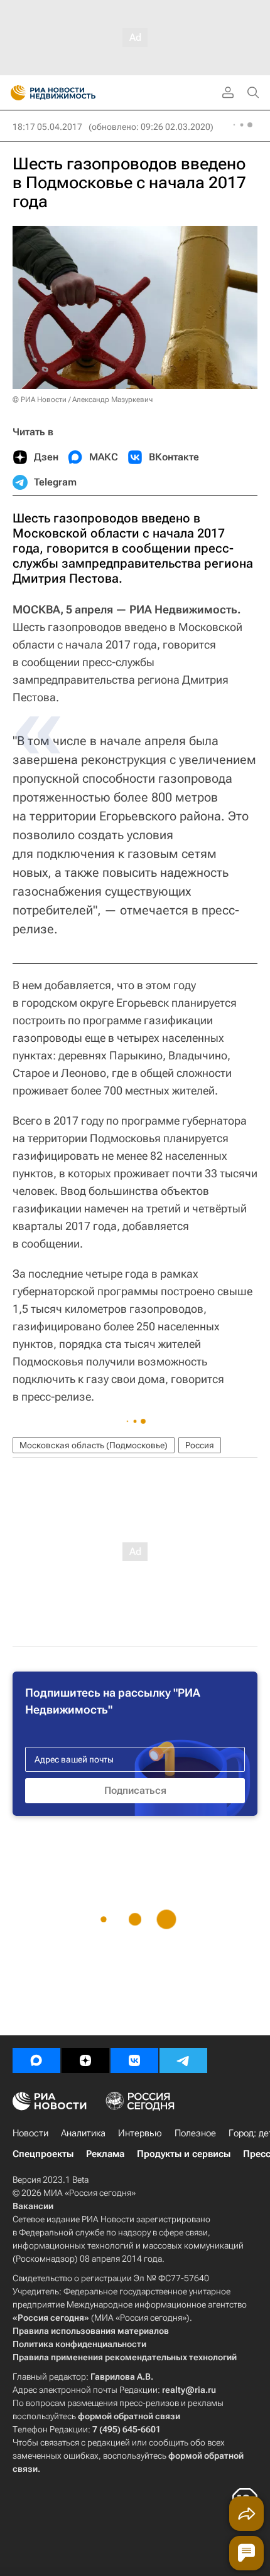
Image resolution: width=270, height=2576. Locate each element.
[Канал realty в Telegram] (183, 2060)
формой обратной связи (129, 2416)
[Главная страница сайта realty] (75, 93)
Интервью (140, 2133)
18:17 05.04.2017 (47, 127)
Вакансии (33, 2206)
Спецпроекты (43, 2154)
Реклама (105, 2154)
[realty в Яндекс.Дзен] (85, 2060)
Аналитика (83, 2133)
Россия (200, 1445)
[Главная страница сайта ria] (14, 93)
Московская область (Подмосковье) (94, 1445)
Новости (30, 2133)
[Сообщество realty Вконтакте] (134, 2060)
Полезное (195, 2133)
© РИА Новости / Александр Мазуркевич (83, 400)
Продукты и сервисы (184, 2154)
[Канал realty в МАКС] (36, 2060)
